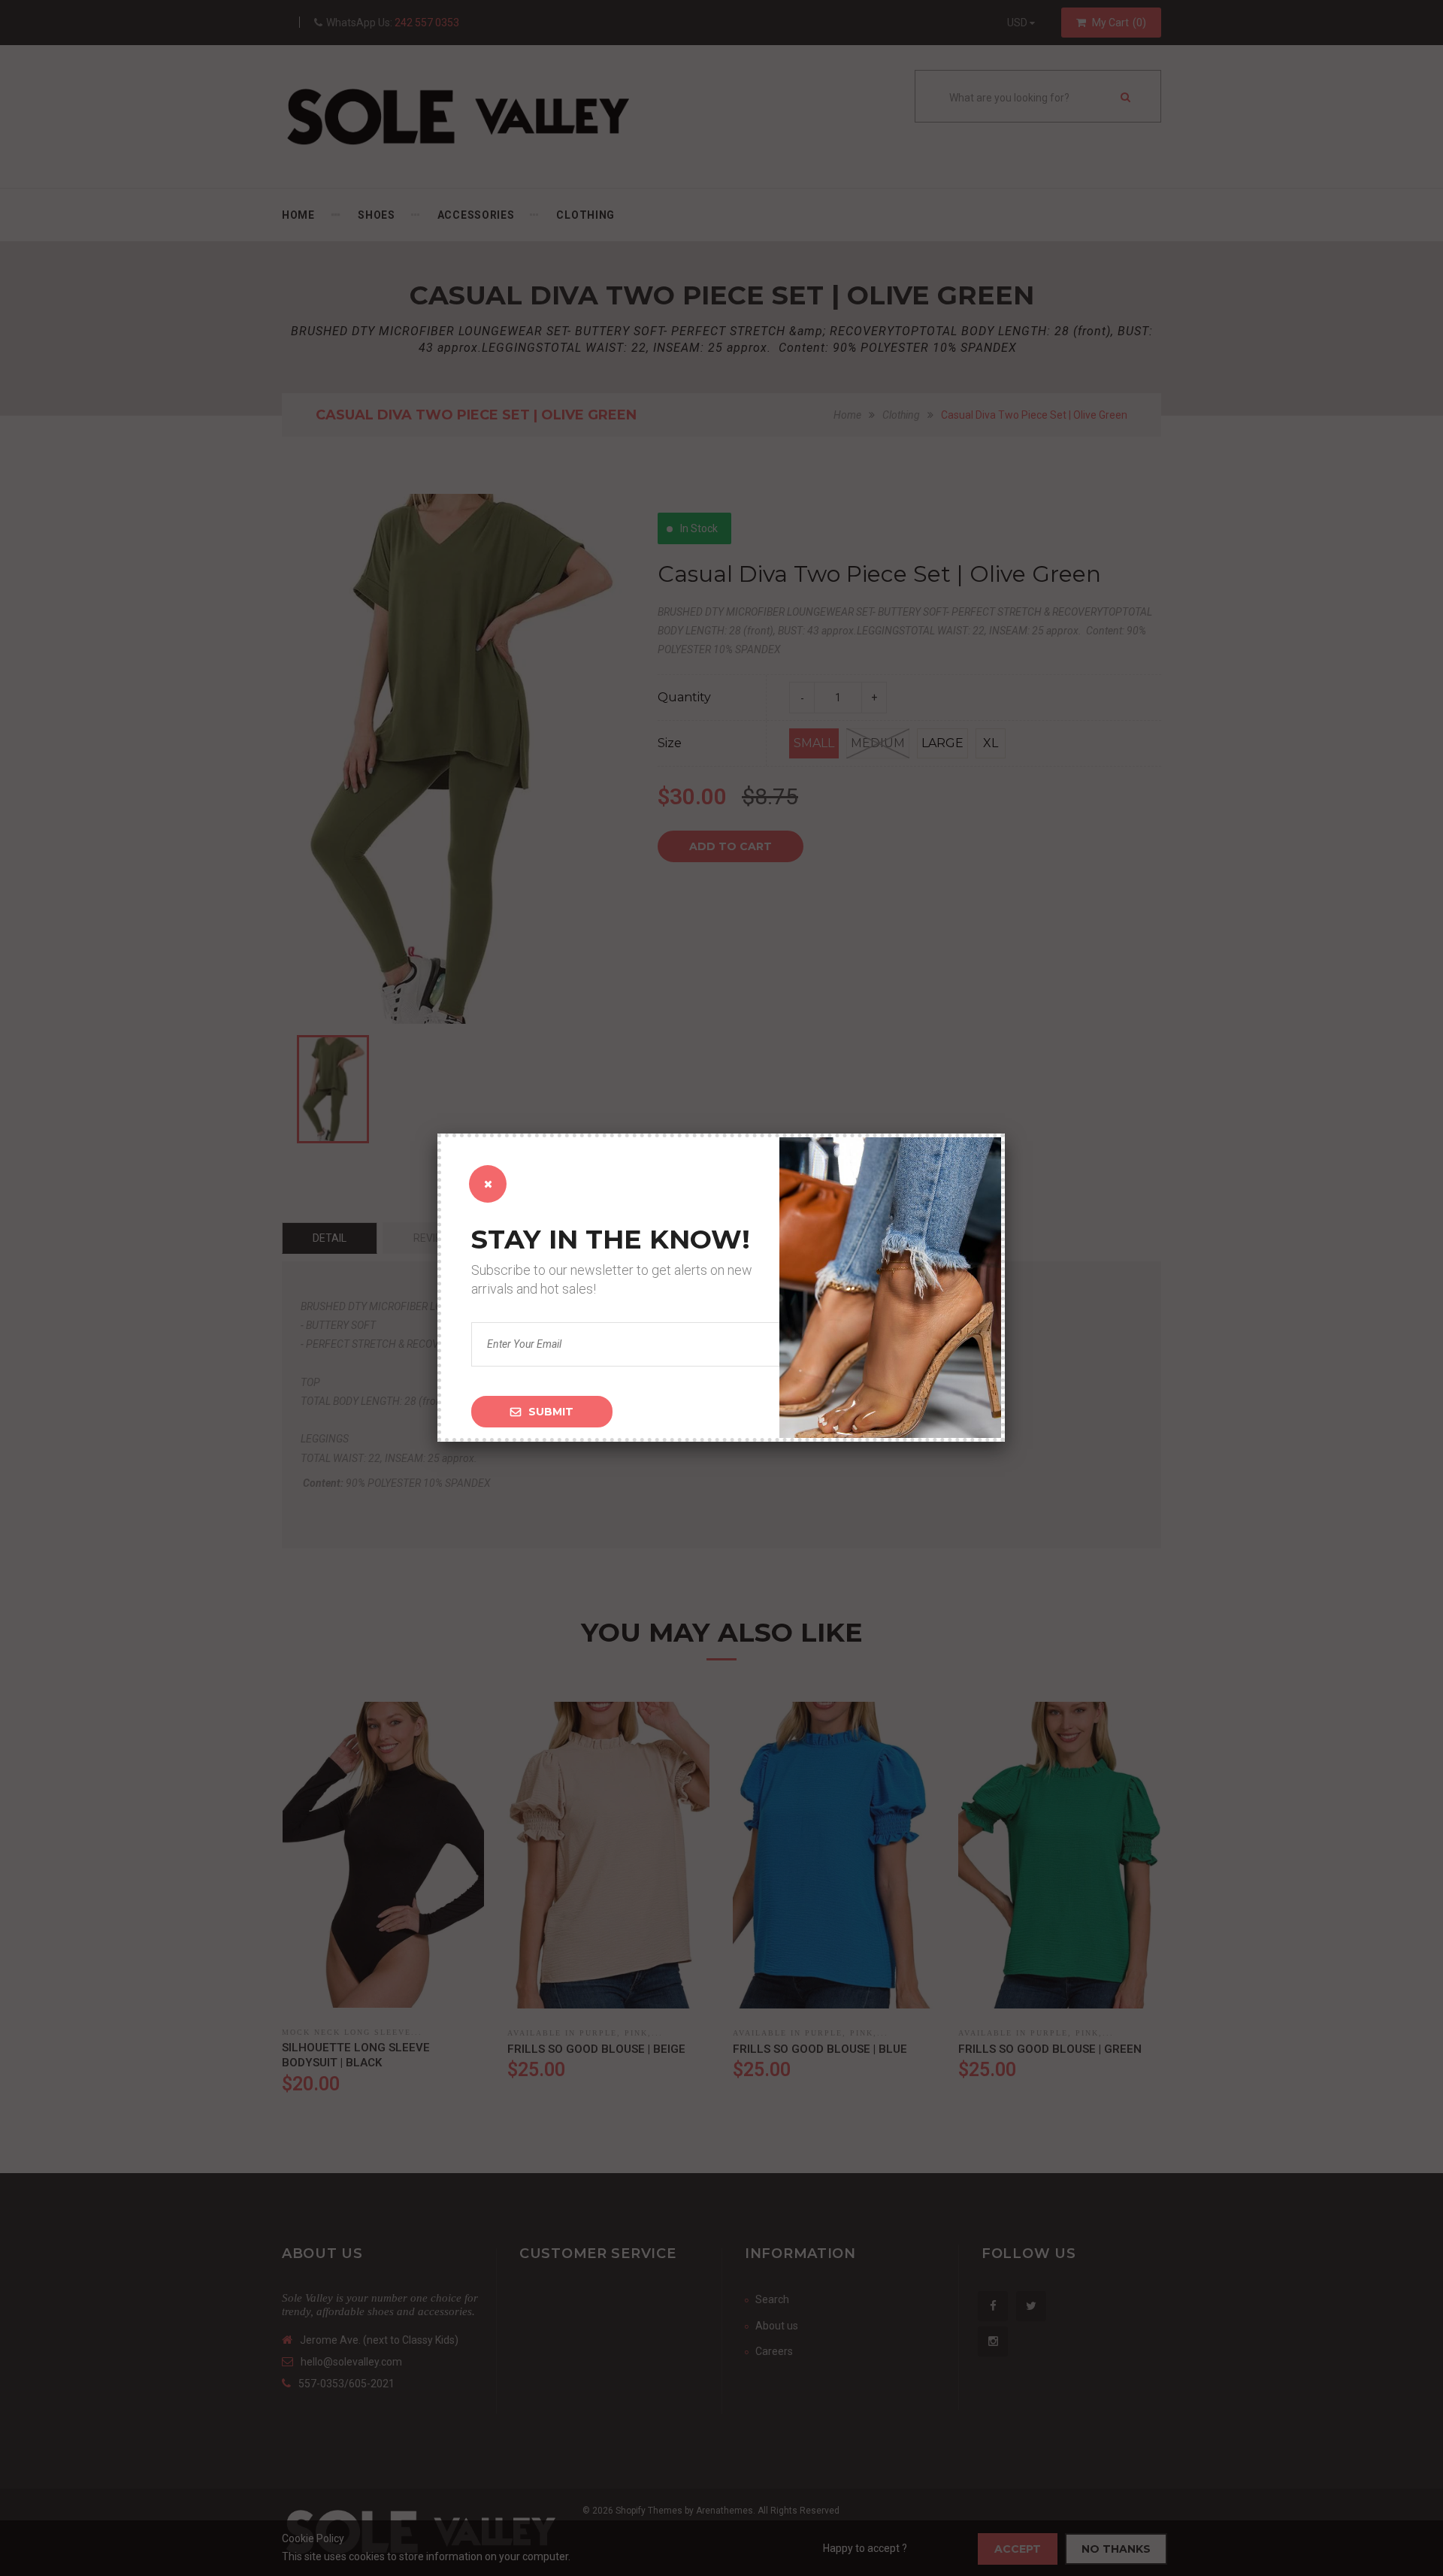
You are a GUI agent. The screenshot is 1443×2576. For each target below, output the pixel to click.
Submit (551, 1412)
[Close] (488, 1184)
